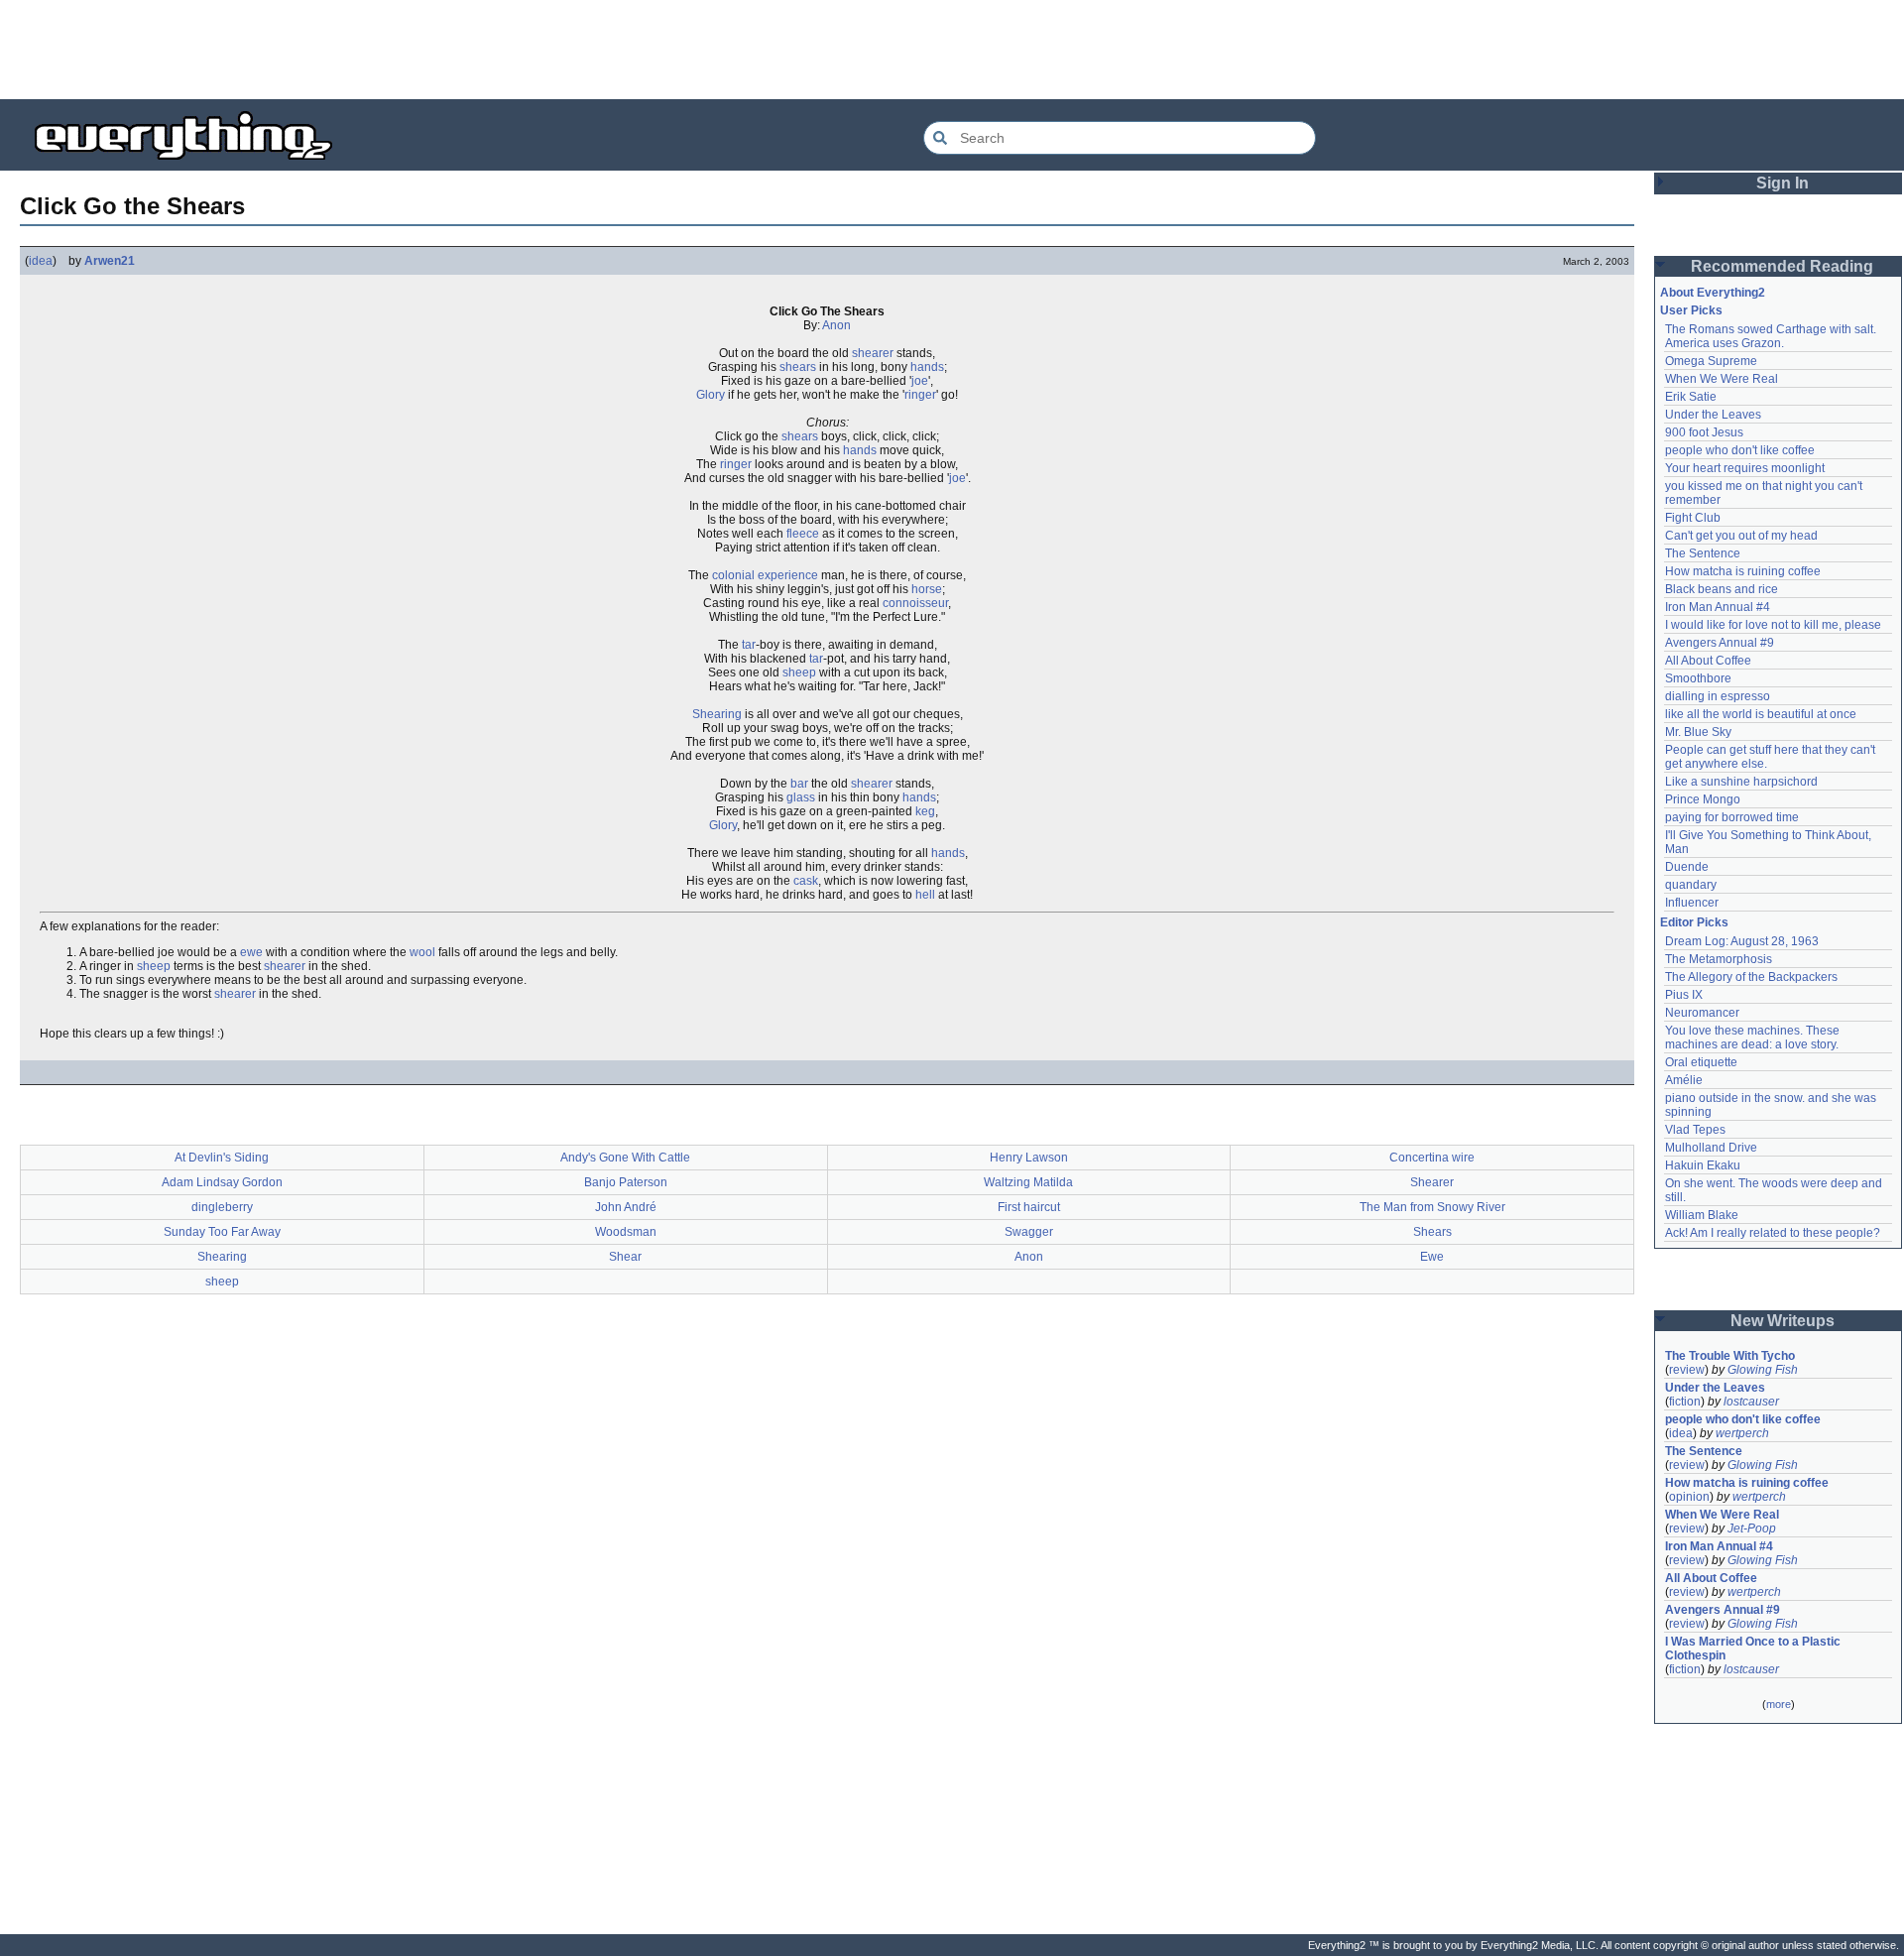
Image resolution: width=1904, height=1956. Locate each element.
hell (925, 895)
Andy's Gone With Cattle (625, 1158)
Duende (1687, 867)
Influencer (1692, 903)
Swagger (1029, 1232)
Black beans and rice (1722, 589)
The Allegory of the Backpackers (1751, 977)
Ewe (1432, 1257)
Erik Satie (1691, 397)
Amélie (1684, 1080)
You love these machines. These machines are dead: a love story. (1754, 1038)
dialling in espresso (1718, 696)
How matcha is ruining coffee (1743, 571)
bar (799, 784)
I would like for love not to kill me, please (1773, 625)
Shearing (717, 714)
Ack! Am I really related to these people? (1773, 1233)
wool (422, 952)
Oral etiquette (1701, 1062)
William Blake (1702, 1215)
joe (920, 381)
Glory (711, 395)
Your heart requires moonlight (1745, 468)
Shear (625, 1257)
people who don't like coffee (1740, 450)
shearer (873, 353)
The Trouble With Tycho (1730, 1356)
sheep (799, 672)
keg (925, 811)
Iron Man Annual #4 (1718, 607)
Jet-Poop (1752, 1528)
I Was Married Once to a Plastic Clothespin (1754, 1649)
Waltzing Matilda (1028, 1182)
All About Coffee (1708, 661)
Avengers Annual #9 (1720, 643)
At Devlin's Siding (222, 1158)
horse (927, 589)
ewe (251, 952)
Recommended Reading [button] (1782, 266)
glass (801, 797)
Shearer (1432, 1182)
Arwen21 (110, 261)
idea (41, 261)
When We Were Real (1722, 379)
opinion (1689, 1497)
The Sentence (1703, 553)
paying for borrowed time (1732, 817)
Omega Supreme (1711, 361)
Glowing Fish (1763, 1370)
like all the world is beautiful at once (1761, 714)
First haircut (1029, 1207)
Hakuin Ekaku (1703, 1165)
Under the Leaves (1713, 415)
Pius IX (1684, 995)
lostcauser (1751, 1402)
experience (788, 575)
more (1779, 1704)
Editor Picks (1694, 922)
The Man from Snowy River (1432, 1207)
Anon (836, 325)
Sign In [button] (1783, 183)
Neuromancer (1702, 1013)
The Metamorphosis (1719, 959)
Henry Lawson (1029, 1158)
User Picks (1691, 310)
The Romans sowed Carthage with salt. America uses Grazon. (1772, 336)
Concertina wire (1432, 1158)
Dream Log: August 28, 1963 (1742, 941)
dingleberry (222, 1207)
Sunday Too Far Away (222, 1232)
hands (927, 367)
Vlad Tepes (1695, 1130)
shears (798, 367)
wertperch (1742, 1433)
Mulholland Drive (1711, 1148)
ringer (920, 395)
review (1687, 1370)
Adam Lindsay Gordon (222, 1182)
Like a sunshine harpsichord (1741, 782)
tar (749, 645)
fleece (803, 534)
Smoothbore (1698, 678)
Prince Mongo (1703, 799)
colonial (733, 575)
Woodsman (626, 1232)
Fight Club (1693, 518)
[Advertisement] (952, 50)
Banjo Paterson (626, 1182)
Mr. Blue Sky (1698, 732)
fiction (1685, 1402)
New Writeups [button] (1783, 1321)
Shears (1432, 1232)
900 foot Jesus (1704, 432)
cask (806, 881)
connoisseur (915, 603)
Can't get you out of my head (1741, 536)
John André (626, 1207)
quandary (1691, 885)
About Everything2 (1713, 293)
